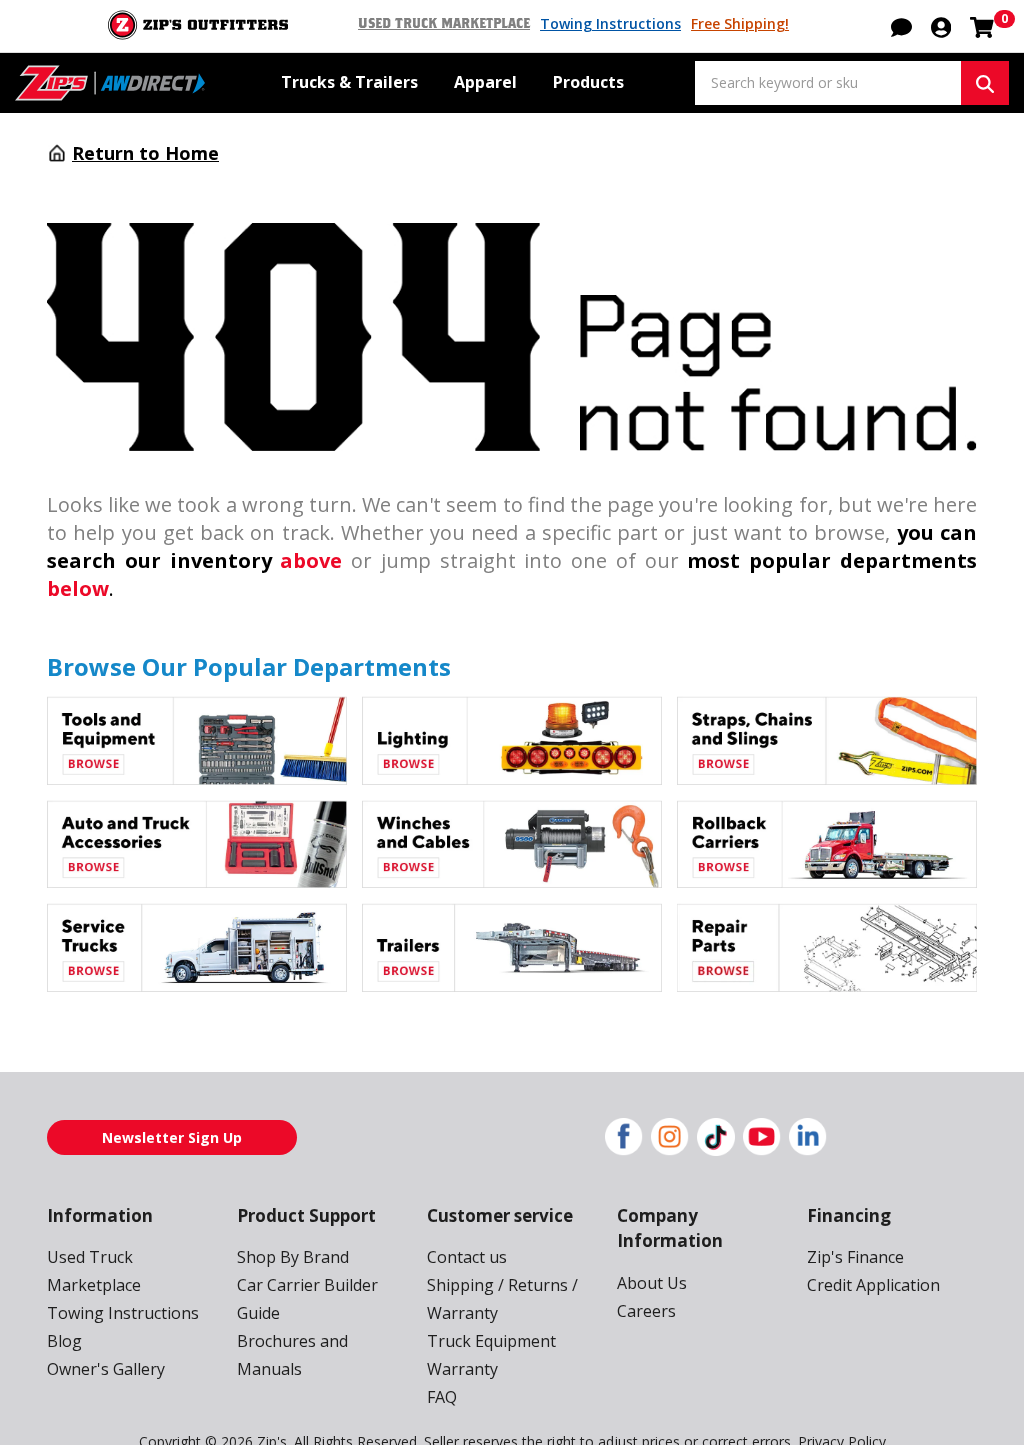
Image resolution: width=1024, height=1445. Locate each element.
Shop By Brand (293, 1257)
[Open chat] (901, 26)
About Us (652, 1283)
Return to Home (145, 153)
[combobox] (828, 83)
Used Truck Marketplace (444, 24)
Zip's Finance (855, 1257)
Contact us (467, 1257)
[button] (941, 26)
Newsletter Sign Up (172, 1137)
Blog (64, 1341)
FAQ (442, 1397)
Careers (646, 1311)
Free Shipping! (740, 23)
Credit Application (873, 1285)
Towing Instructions (610, 23)
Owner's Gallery (106, 1369)
